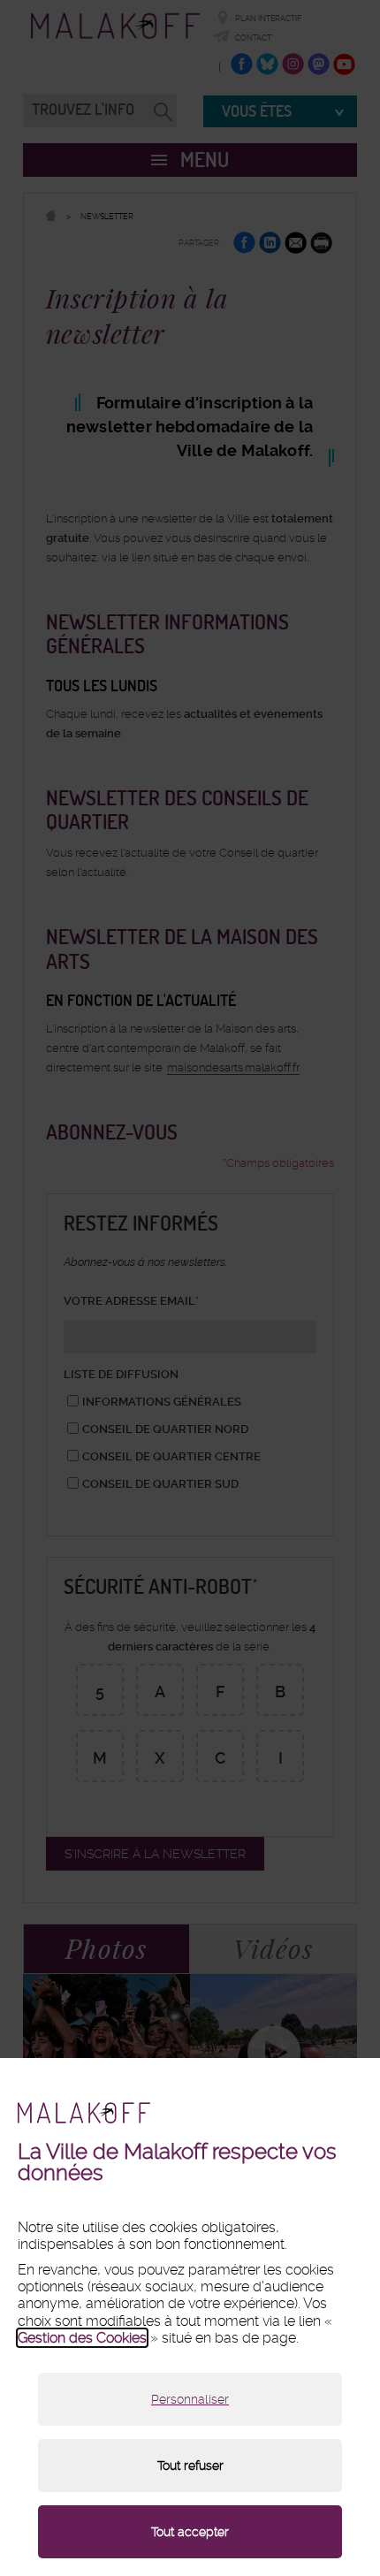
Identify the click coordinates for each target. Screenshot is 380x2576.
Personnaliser (190, 2399)
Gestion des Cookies (82, 2338)
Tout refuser (190, 2465)
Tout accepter (190, 2532)
